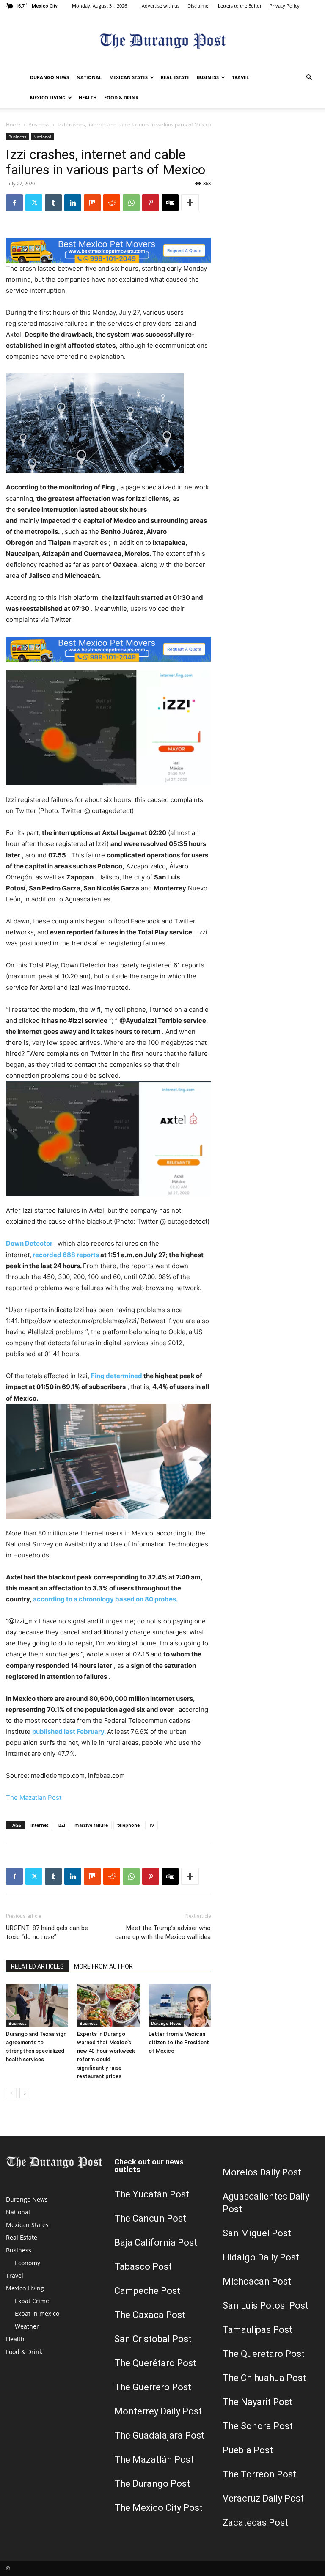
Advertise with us (161, 6)
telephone (128, 1825)
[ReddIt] (112, 203)
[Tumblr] (53, 203)
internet (39, 1825)
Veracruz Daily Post (263, 2498)
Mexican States (128, 77)
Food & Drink (121, 97)
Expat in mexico (37, 2314)
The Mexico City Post (158, 2508)
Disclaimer (199, 6)
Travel (240, 77)
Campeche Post (147, 2291)
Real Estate (175, 77)
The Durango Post (152, 2484)
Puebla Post (248, 2450)
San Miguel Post (257, 2233)
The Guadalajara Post (159, 2435)
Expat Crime (32, 2301)
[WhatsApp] (131, 203)
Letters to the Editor (240, 6)
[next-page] (25, 2093)
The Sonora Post (258, 2426)
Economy (28, 2263)
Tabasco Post (143, 2267)
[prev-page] (11, 2093)
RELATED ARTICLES (37, 1966)
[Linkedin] (73, 203)
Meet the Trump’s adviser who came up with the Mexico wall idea (163, 1932)
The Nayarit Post (258, 2402)
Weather (27, 2326)
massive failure (91, 1825)
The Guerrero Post (153, 2387)
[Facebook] (14, 203)
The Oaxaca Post (150, 2315)
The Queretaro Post (264, 2354)
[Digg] (170, 203)
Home (13, 125)
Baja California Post (156, 2242)
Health (88, 97)
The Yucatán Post (152, 2194)
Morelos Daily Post (262, 2172)
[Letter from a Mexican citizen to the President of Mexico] (180, 2005)
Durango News (50, 77)
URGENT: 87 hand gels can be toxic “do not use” (47, 1932)
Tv (151, 1825)
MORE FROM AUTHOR (103, 1966)
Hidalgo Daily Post (261, 2257)
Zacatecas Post (255, 2522)
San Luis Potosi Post (266, 2305)
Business (208, 77)
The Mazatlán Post (154, 2459)
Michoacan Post (257, 2281)
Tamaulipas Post (258, 2330)
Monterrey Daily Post (158, 2411)
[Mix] (92, 203)
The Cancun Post (150, 2218)
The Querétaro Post (155, 2363)
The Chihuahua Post (264, 2378)
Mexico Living (48, 97)
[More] (190, 203)
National (89, 77)
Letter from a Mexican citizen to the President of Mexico (179, 2042)
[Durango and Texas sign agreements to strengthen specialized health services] (37, 2005)
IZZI (61, 1825)
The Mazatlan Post (34, 1797)
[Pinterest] (151, 203)
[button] (309, 78)
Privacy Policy (285, 6)
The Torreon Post (259, 2474)
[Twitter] (34, 203)
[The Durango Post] (162, 40)
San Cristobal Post (153, 2339)
